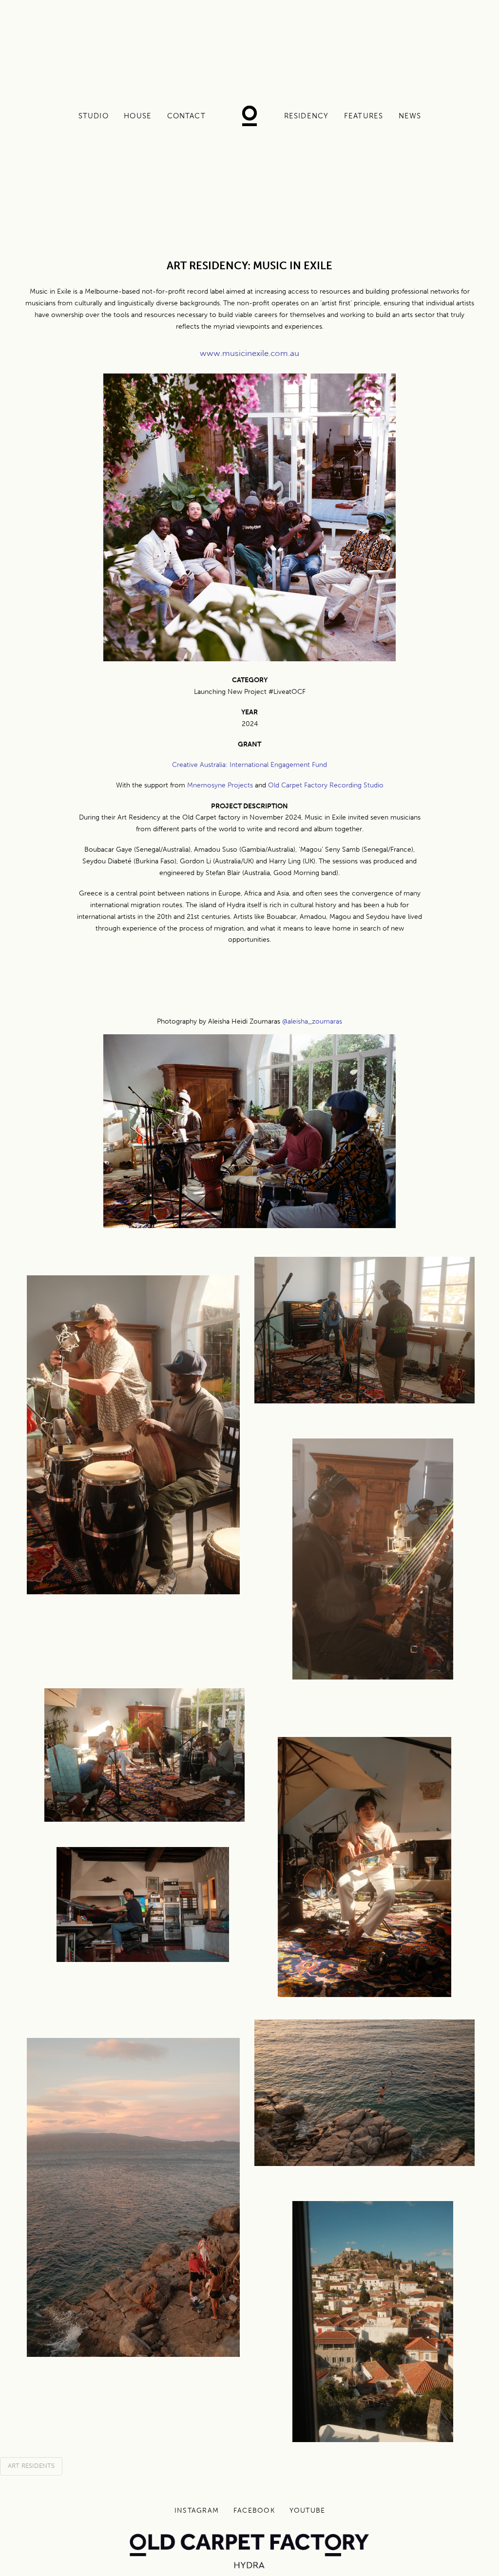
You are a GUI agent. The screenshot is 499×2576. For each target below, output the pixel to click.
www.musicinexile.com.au (249, 353)
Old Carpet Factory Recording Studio (326, 785)
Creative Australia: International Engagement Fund (249, 765)
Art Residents (31, 2466)
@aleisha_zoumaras (312, 1021)
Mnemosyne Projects (220, 785)
